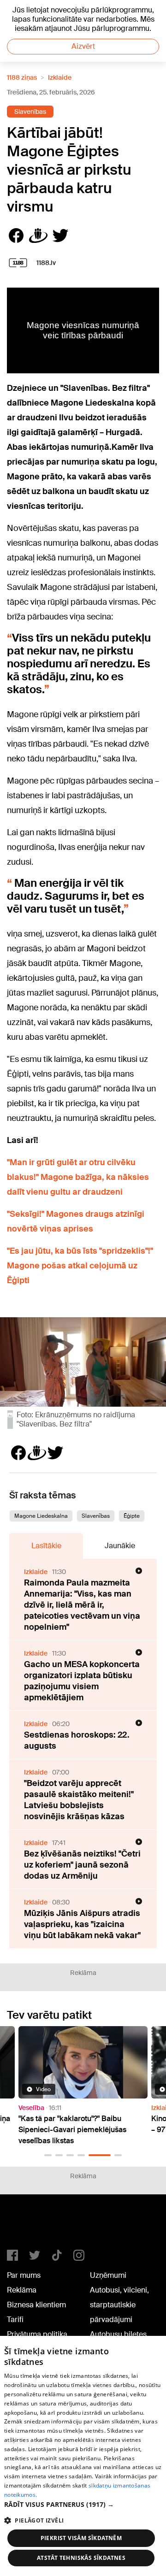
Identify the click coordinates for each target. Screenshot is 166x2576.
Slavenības (30, 112)
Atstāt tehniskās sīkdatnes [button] (81, 2558)
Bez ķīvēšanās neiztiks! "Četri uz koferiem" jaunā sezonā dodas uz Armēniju (82, 1865)
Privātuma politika (37, 2334)
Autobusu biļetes (118, 2334)
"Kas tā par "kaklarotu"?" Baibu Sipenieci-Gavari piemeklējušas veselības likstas (72, 2130)
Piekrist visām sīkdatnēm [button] (81, 2538)
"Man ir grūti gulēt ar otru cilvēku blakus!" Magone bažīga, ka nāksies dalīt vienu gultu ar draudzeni (78, 1177)
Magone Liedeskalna (41, 1516)
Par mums (24, 2275)
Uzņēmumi (108, 2275)
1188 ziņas (22, 77)
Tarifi (15, 2320)
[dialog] (83, 2456)
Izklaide (60, 77)
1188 (26, 2226)
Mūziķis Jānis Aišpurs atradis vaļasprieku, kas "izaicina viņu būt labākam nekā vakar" (82, 1924)
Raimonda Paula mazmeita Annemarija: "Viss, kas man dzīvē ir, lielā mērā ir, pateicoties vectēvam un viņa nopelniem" (82, 1605)
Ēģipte (132, 1516)
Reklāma (22, 2290)
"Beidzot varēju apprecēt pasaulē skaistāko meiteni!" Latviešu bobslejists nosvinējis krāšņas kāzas (79, 1800)
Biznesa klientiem (36, 2305)
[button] (48, 2155)
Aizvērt (83, 46)
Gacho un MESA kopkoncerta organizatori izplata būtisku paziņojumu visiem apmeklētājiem (82, 1681)
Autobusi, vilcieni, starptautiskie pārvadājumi (119, 2305)
